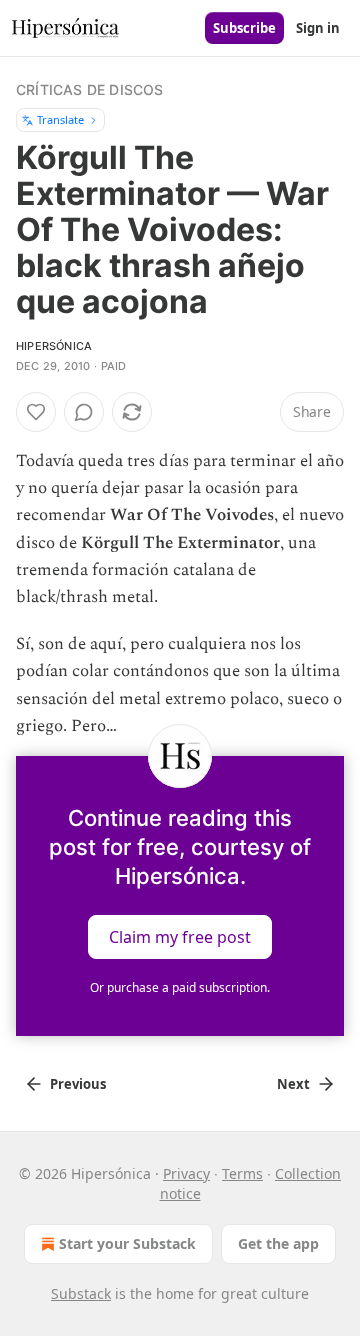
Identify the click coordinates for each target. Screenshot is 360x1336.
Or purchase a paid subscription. (180, 987)
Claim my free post (180, 937)
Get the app (278, 1243)
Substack (81, 1293)
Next (293, 1084)
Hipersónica (54, 346)
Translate (60, 119)
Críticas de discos (90, 89)
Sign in (318, 28)
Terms (242, 1173)
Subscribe (244, 28)
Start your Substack (127, 1243)
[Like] (36, 412)
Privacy (186, 1173)
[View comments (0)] (84, 412)
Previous (78, 1084)
